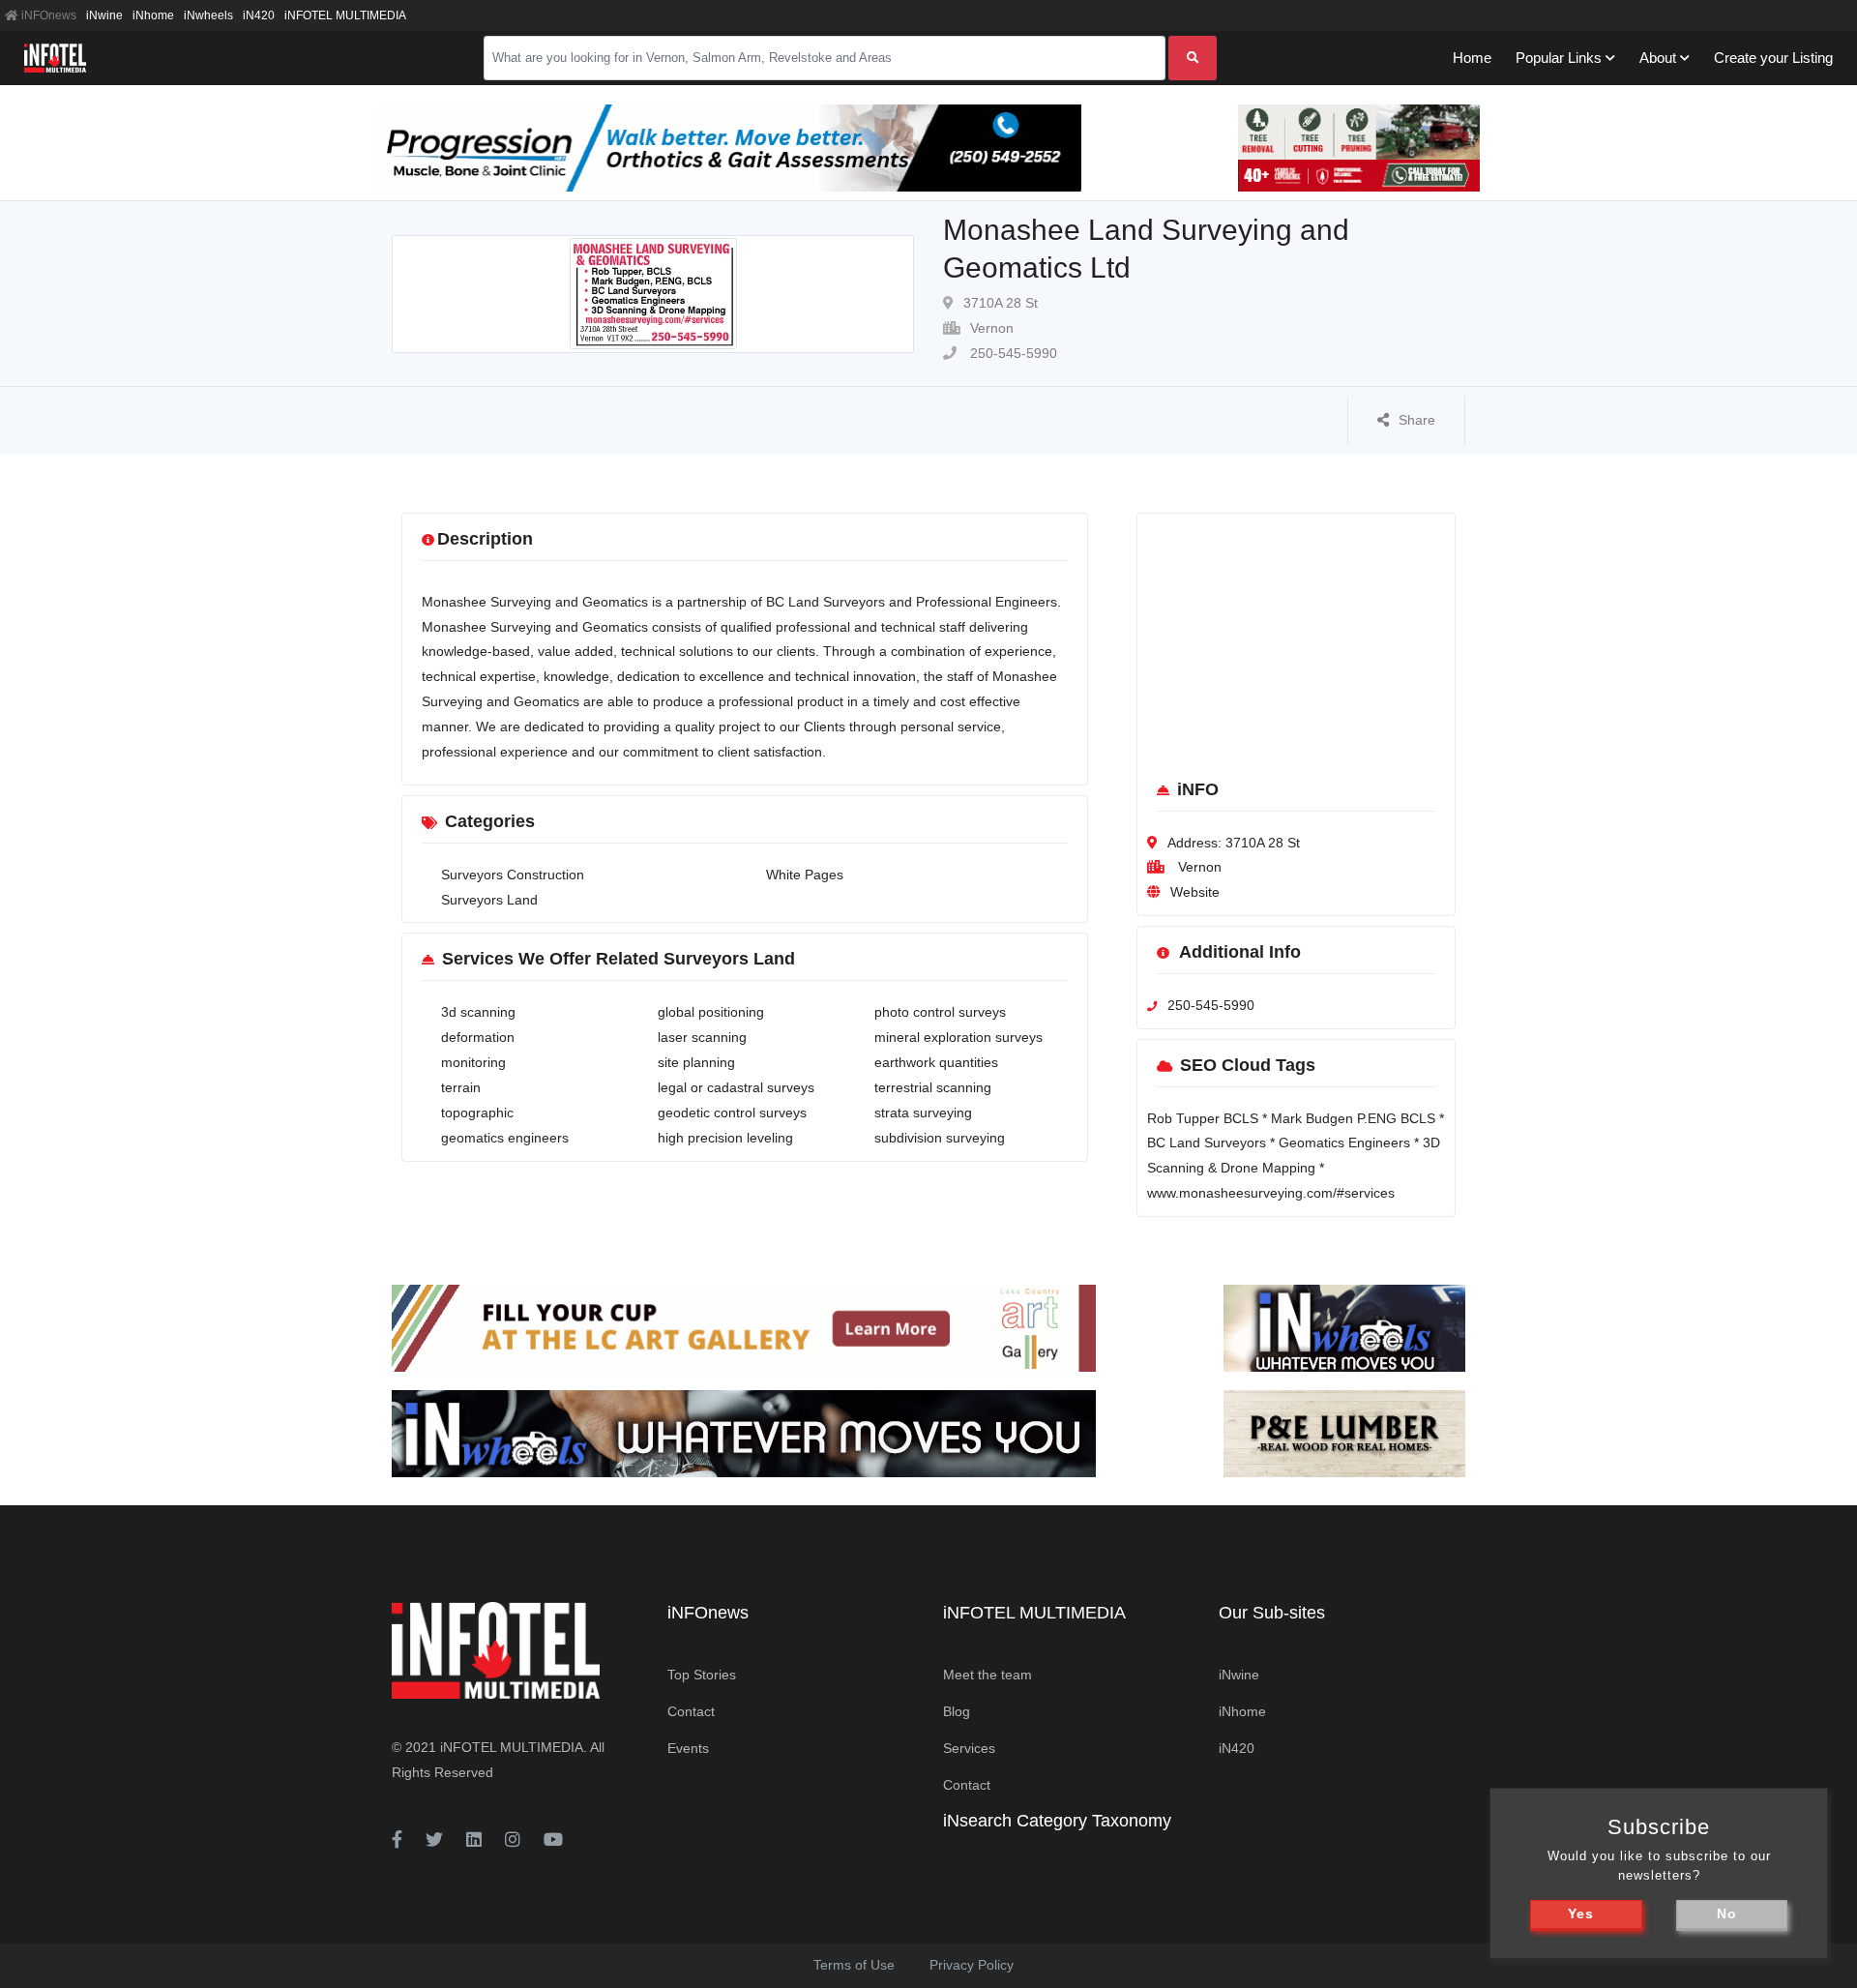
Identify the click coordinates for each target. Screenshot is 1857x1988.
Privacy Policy (972, 1965)
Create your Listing (1773, 58)
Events (688, 1748)
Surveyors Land (489, 900)
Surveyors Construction (513, 875)
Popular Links (1559, 58)
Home (1472, 58)
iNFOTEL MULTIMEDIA (345, 15)
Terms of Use (854, 1965)
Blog (957, 1711)
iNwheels (208, 15)
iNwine (104, 15)
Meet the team (987, 1675)
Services (969, 1748)
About (1658, 58)
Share (1417, 420)
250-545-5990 (1012, 353)
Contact (691, 1711)
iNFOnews (47, 15)
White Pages (805, 875)
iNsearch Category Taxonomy (1057, 1821)
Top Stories (702, 1675)
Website (1195, 892)
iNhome (153, 15)
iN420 (259, 15)
